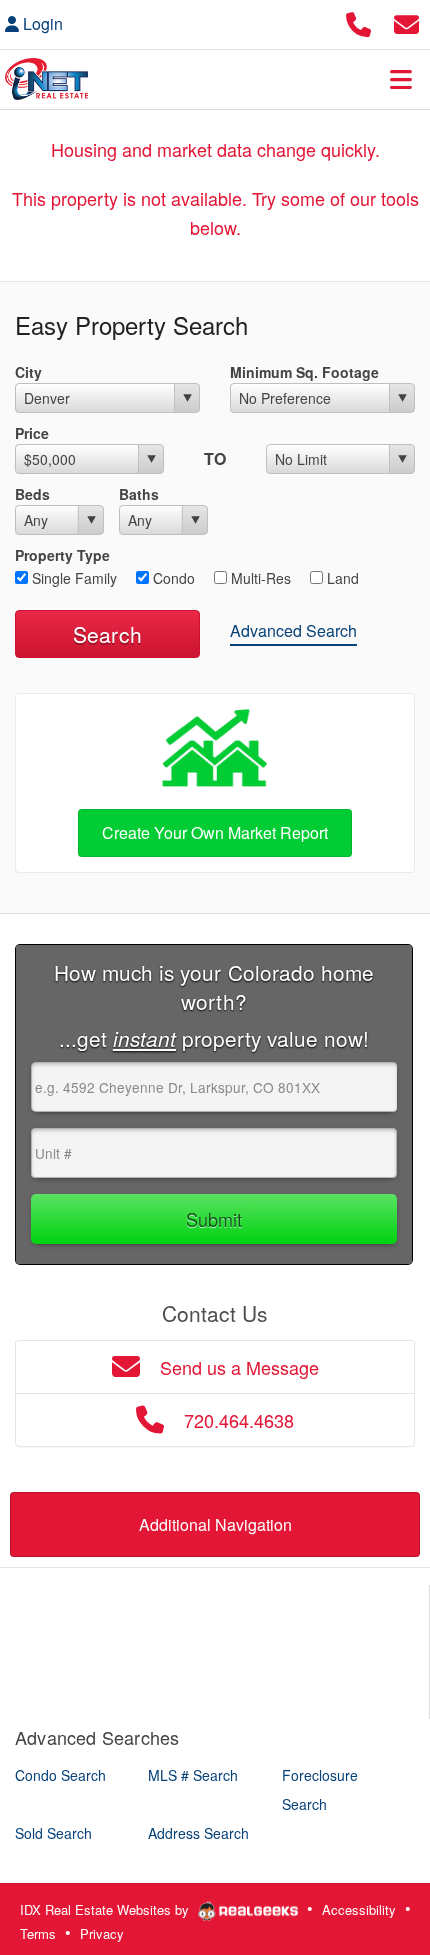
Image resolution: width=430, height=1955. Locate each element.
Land (341, 578)
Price (32, 433)
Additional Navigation (215, 1524)
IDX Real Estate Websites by (106, 1909)
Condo (172, 578)
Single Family (72, 578)
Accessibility (359, 1909)
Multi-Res (259, 578)
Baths (139, 494)
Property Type (62, 555)
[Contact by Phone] (358, 21)
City (28, 372)
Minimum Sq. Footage (304, 372)
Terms (38, 1933)
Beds (32, 494)
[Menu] (401, 79)
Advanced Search (293, 630)
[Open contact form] (406, 21)
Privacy (102, 1933)
